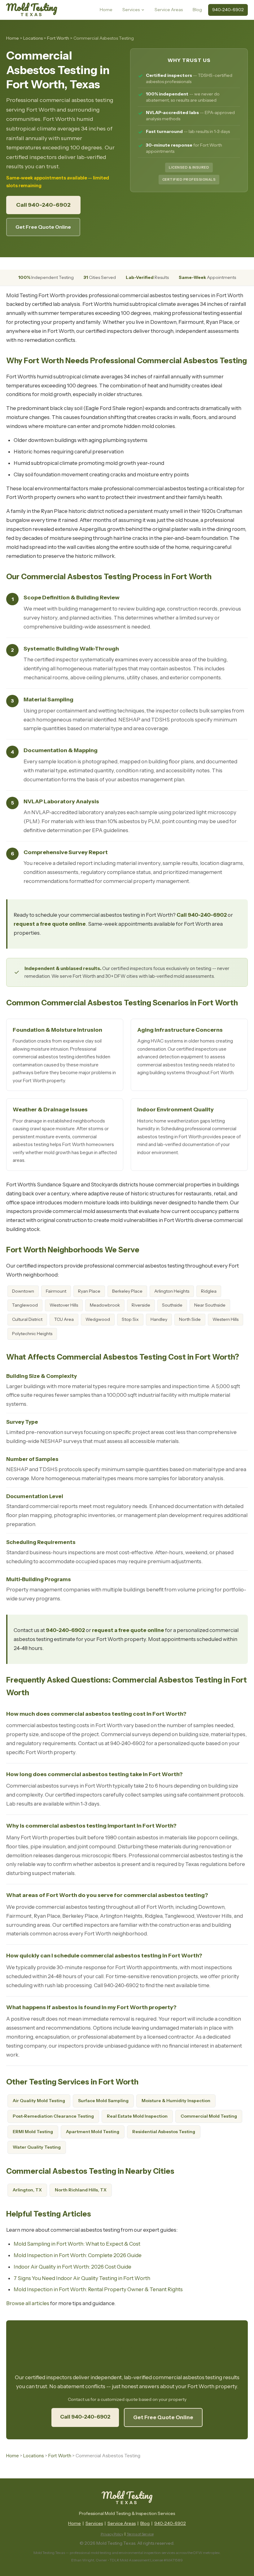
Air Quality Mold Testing (39, 2101)
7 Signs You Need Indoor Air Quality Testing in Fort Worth (82, 2278)
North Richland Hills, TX (81, 2190)
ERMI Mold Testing (33, 2132)
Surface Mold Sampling (103, 2101)
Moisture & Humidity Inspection (176, 2101)
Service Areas (169, 10)
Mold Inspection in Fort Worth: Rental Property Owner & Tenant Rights (98, 2289)
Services (131, 10)
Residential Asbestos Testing (164, 2132)
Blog (197, 10)
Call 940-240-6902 (43, 205)
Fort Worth (58, 38)
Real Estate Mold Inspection (137, 2116)
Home (106, 10)
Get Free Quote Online (43, 227)
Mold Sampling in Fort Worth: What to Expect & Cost (77, 2244)
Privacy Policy (112, 2534)
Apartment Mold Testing (93, 2132)
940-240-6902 (228, 10)
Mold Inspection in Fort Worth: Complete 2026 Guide (78, 2255)
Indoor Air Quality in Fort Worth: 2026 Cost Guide (72, 2267)
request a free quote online (50, 924)
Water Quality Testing (37, 2147)
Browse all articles (28, 2303)
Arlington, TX (27, 2190)
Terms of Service (140, 2534)
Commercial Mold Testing (209, 2116)
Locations (33, 38)
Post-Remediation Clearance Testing (53, 2116)
